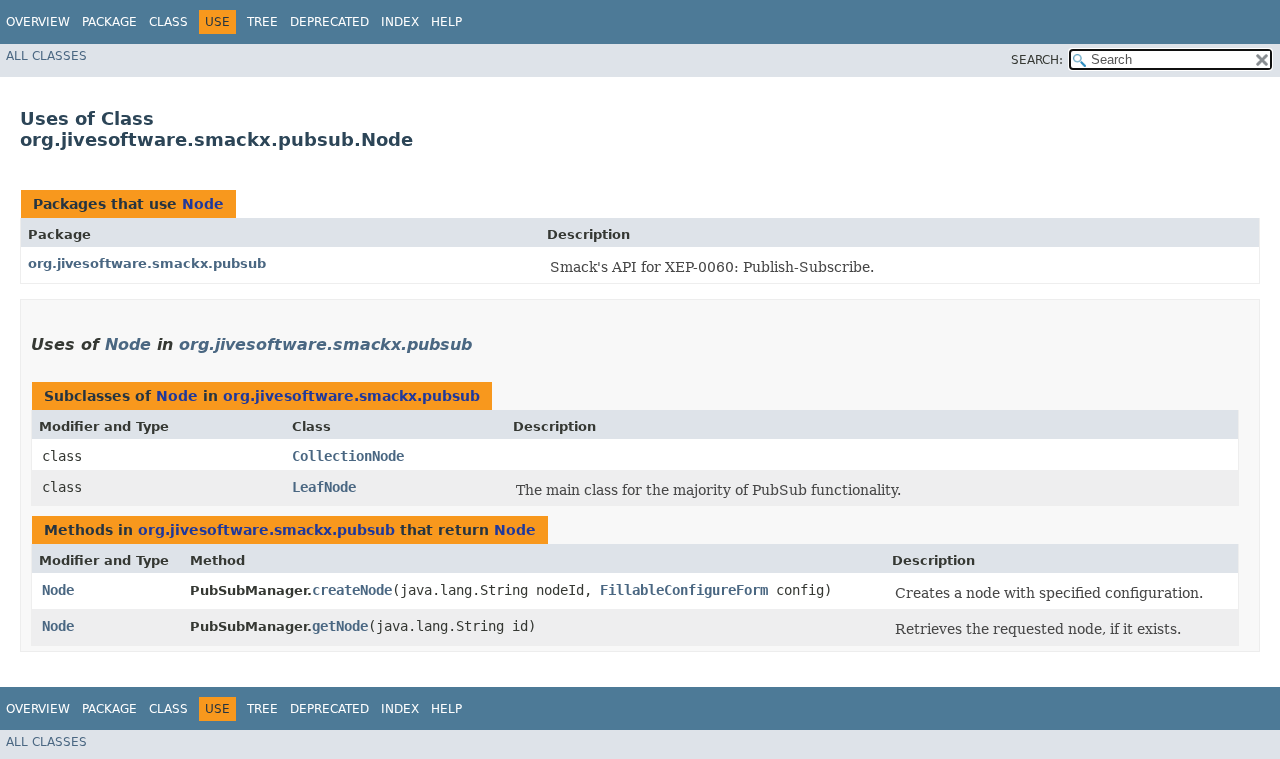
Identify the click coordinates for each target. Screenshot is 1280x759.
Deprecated (329, 22)
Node (203, 204)
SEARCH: (1037, 60)
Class (168, 22)
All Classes (46, 56)
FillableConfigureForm (684, 590)
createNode (352, 590)
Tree (262, 22)
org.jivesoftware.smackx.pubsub (147, 263)
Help (446, 22)
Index (400, 22)
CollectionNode (348, 456)
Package (109, 22)
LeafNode (324, 487)
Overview (38, 22)
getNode (340, 626)
